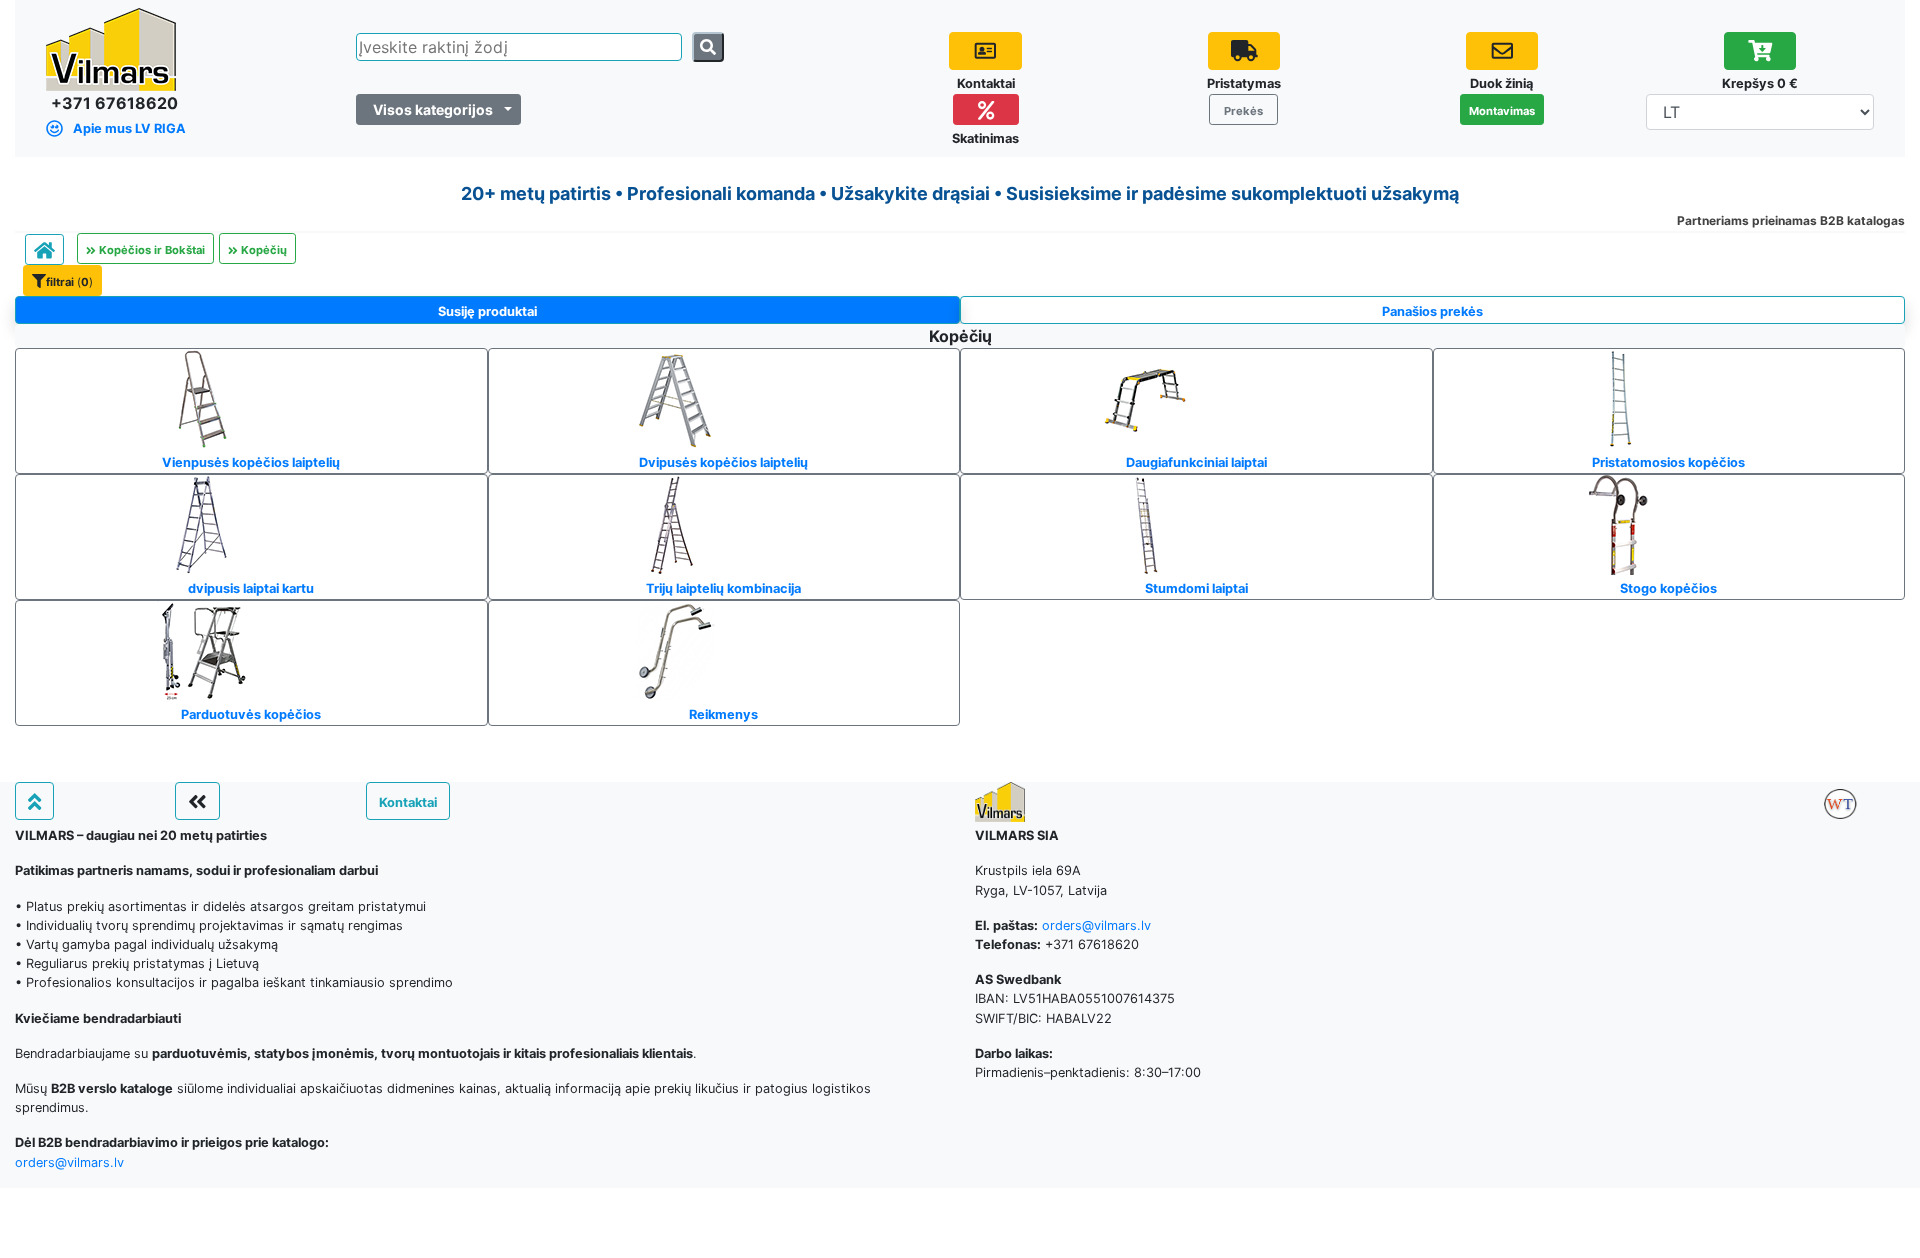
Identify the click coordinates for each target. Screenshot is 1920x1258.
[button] (62, 280)
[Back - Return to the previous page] (197, 801)
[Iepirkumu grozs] (1760, 51)
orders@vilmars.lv (69, 1162)
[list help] (985, 51)
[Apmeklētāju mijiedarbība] (1502, 51)
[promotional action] (986, 109)
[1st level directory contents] (44, 249)
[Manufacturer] (1840, 804)
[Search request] (708, 47)
